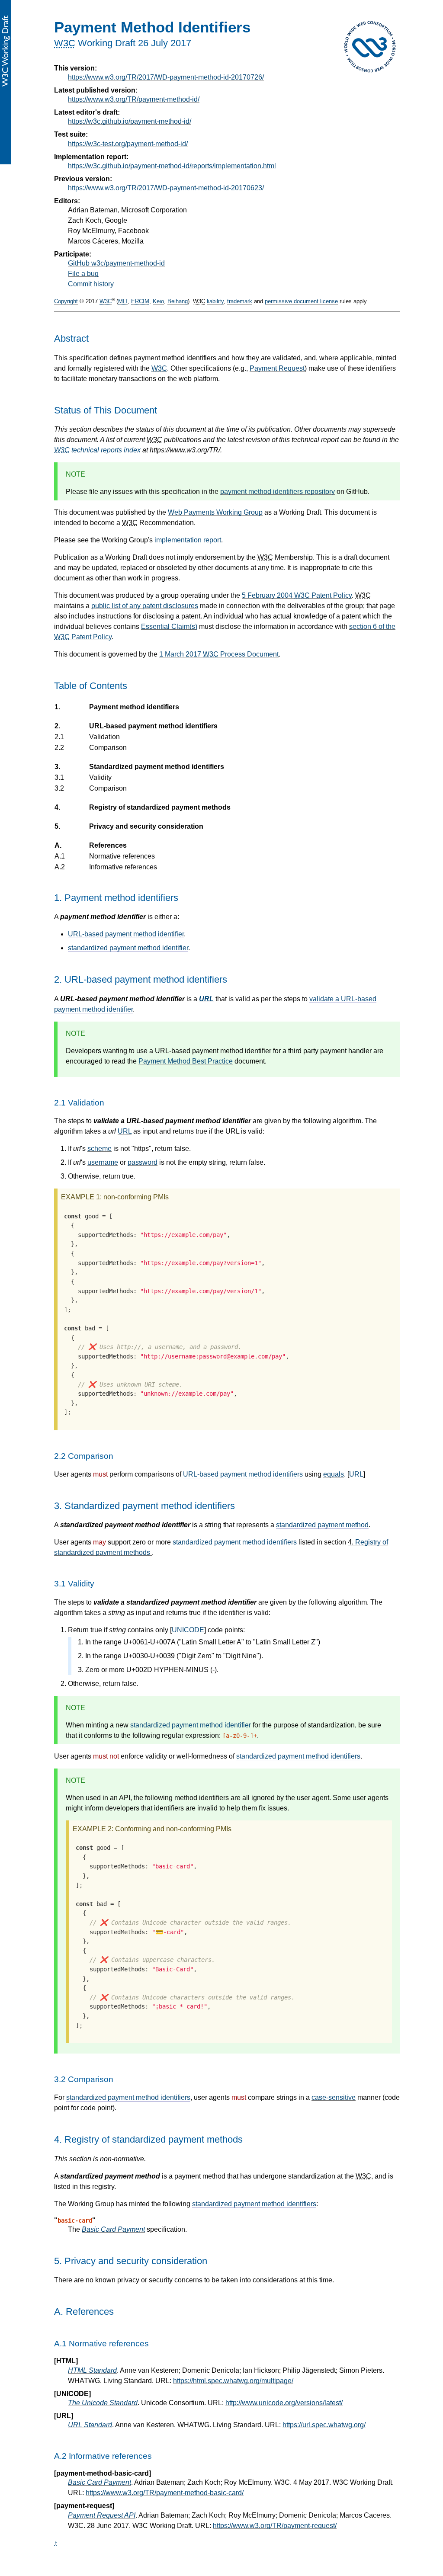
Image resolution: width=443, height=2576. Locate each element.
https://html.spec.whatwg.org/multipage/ (233, 2381)
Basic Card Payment (113, 2229)
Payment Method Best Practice (186, 1061)
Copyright (66, 302)
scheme (100, 1149)
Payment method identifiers (134, 707)
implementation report (188, 540)
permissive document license (301, 302)
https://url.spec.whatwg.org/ (324, 2425)
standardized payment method (322, 1525)
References (108, 845)
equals (334, 1474)
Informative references (123, 867)
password (143, 1162)
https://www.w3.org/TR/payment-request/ (275, 2526)
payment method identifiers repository (278, 492)
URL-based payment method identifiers (153, 726)
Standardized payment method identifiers (156, 767)
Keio (158, 302)
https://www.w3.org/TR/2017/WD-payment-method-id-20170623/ (166, 188)
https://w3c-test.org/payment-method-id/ (128, 144)
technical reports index (97, 450)
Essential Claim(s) (169, 626)
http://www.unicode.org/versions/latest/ (284, 2403)
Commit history (91, 284)
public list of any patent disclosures (145, 606)
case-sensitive (334, 2097)
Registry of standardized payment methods (160, 807)
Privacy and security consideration (146, 826)
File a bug (83, 274)
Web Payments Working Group (215, 512)
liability (215, 302)
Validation (104, 737)
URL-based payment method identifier (126, 934)
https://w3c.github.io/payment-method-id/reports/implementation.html (172, 166)
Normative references (122, 856)
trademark (240, 302)
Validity (100, 777)
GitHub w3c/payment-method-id (116, 263)
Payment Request (277, 368)
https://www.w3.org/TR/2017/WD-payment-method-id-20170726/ (166, 77)
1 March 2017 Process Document (219, 654)
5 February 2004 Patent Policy (297, 595)
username (103, 1162)
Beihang (178, 302)
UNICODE (188, 1630)
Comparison (108, 748)
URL (206, 999)
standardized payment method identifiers (235, 1542)
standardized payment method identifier (128, 948)
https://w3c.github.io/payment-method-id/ (130, 121)
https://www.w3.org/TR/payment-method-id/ (134, 99)
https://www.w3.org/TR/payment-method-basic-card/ (165, 2493)
